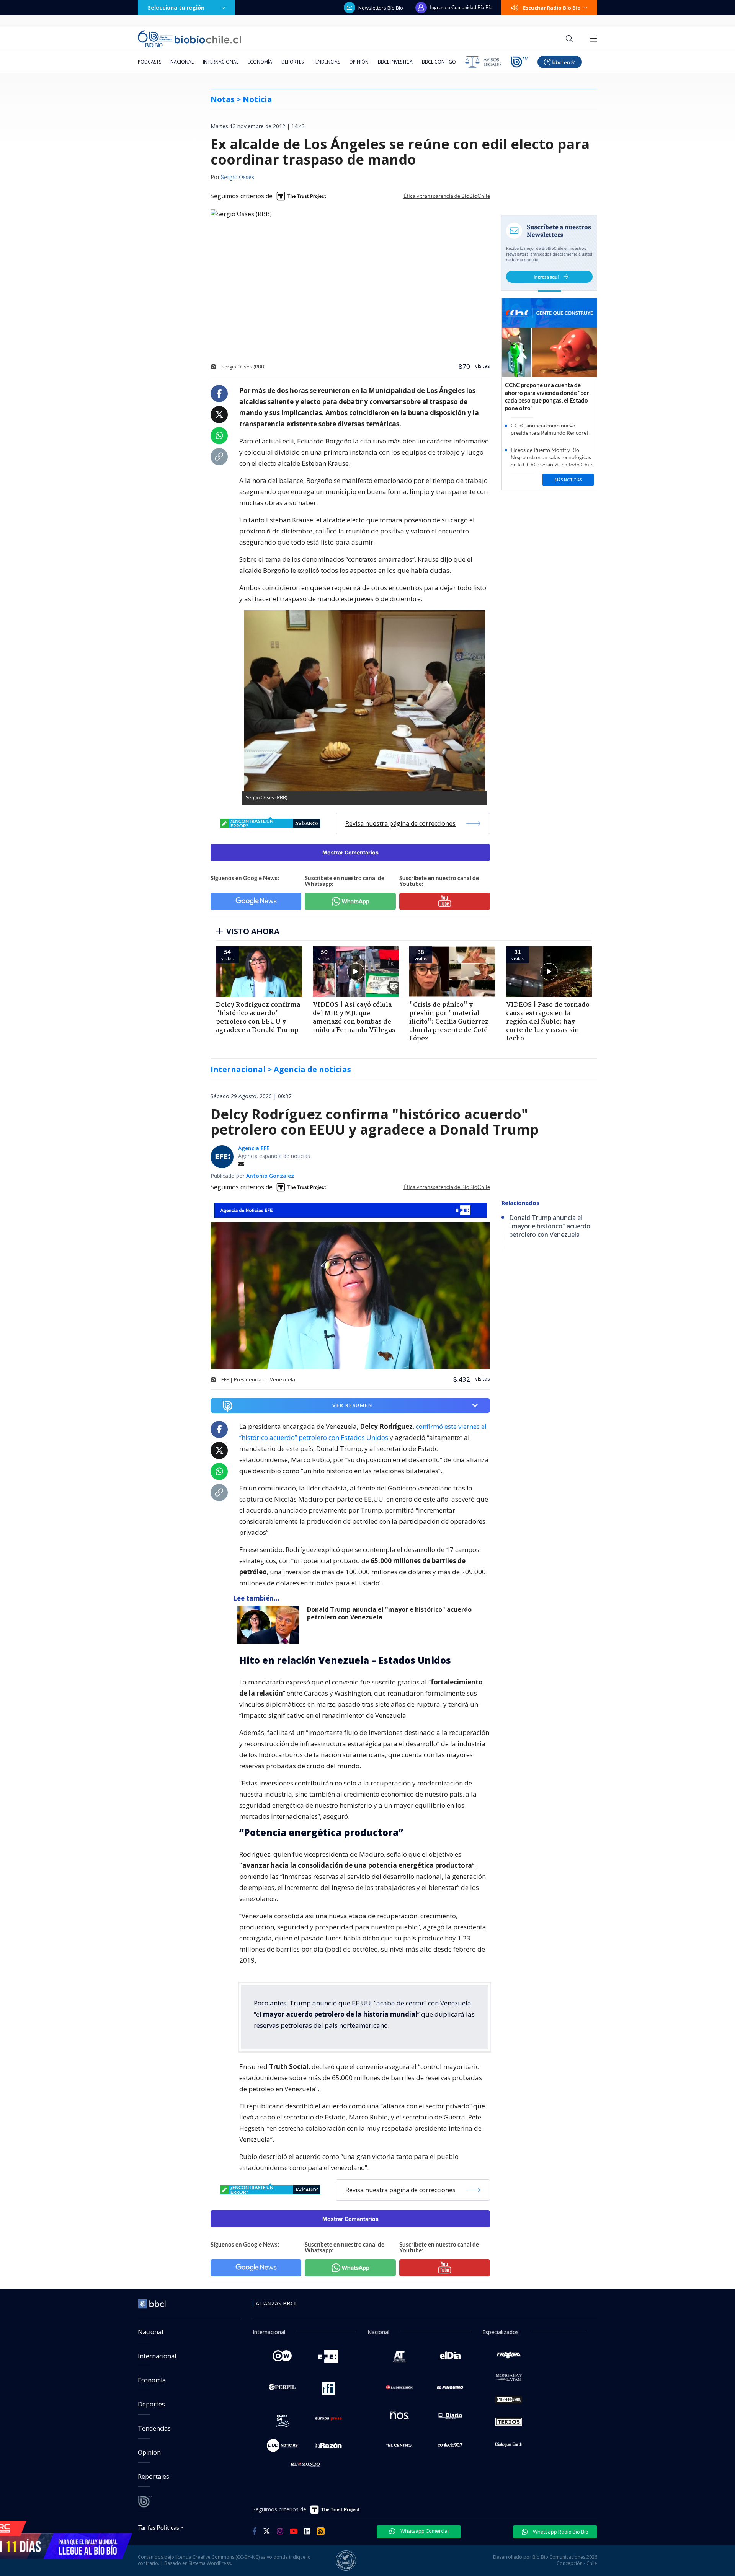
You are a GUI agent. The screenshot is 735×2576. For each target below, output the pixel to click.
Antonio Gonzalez (270, 1176)
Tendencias (326, 62)
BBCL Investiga (395, 62)
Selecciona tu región (176, 7)
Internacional (221, 62)
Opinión (359, 62)
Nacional (182, 62)
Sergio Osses (238, 178)
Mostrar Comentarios (350, 852)
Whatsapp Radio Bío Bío (560, 2532)
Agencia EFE (254, 1148)
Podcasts (149, 62)
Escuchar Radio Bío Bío (552, 8)
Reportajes (154, 2477)
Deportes (292, 62)
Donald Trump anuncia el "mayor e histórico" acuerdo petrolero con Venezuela (389, 1613)
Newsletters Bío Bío (381, 8)
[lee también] (270, 1625)
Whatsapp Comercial (424, 2531)
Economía (260, 62)
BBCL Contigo (439, 62)
